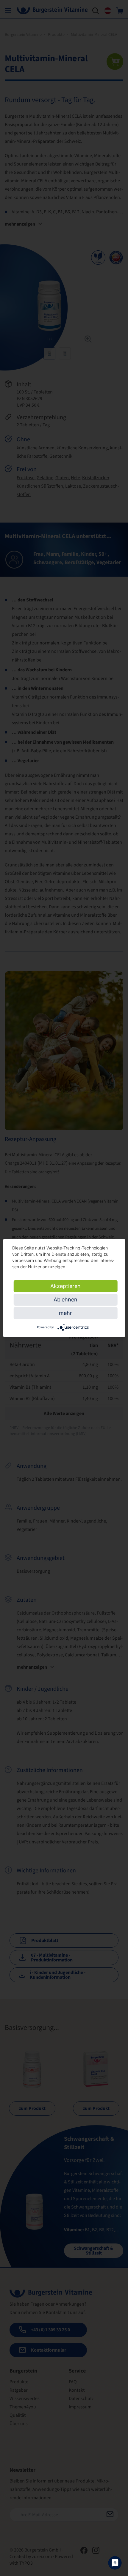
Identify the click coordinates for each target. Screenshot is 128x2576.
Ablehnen (65, 1300)
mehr (65, 1313)
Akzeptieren (65, 1286)
